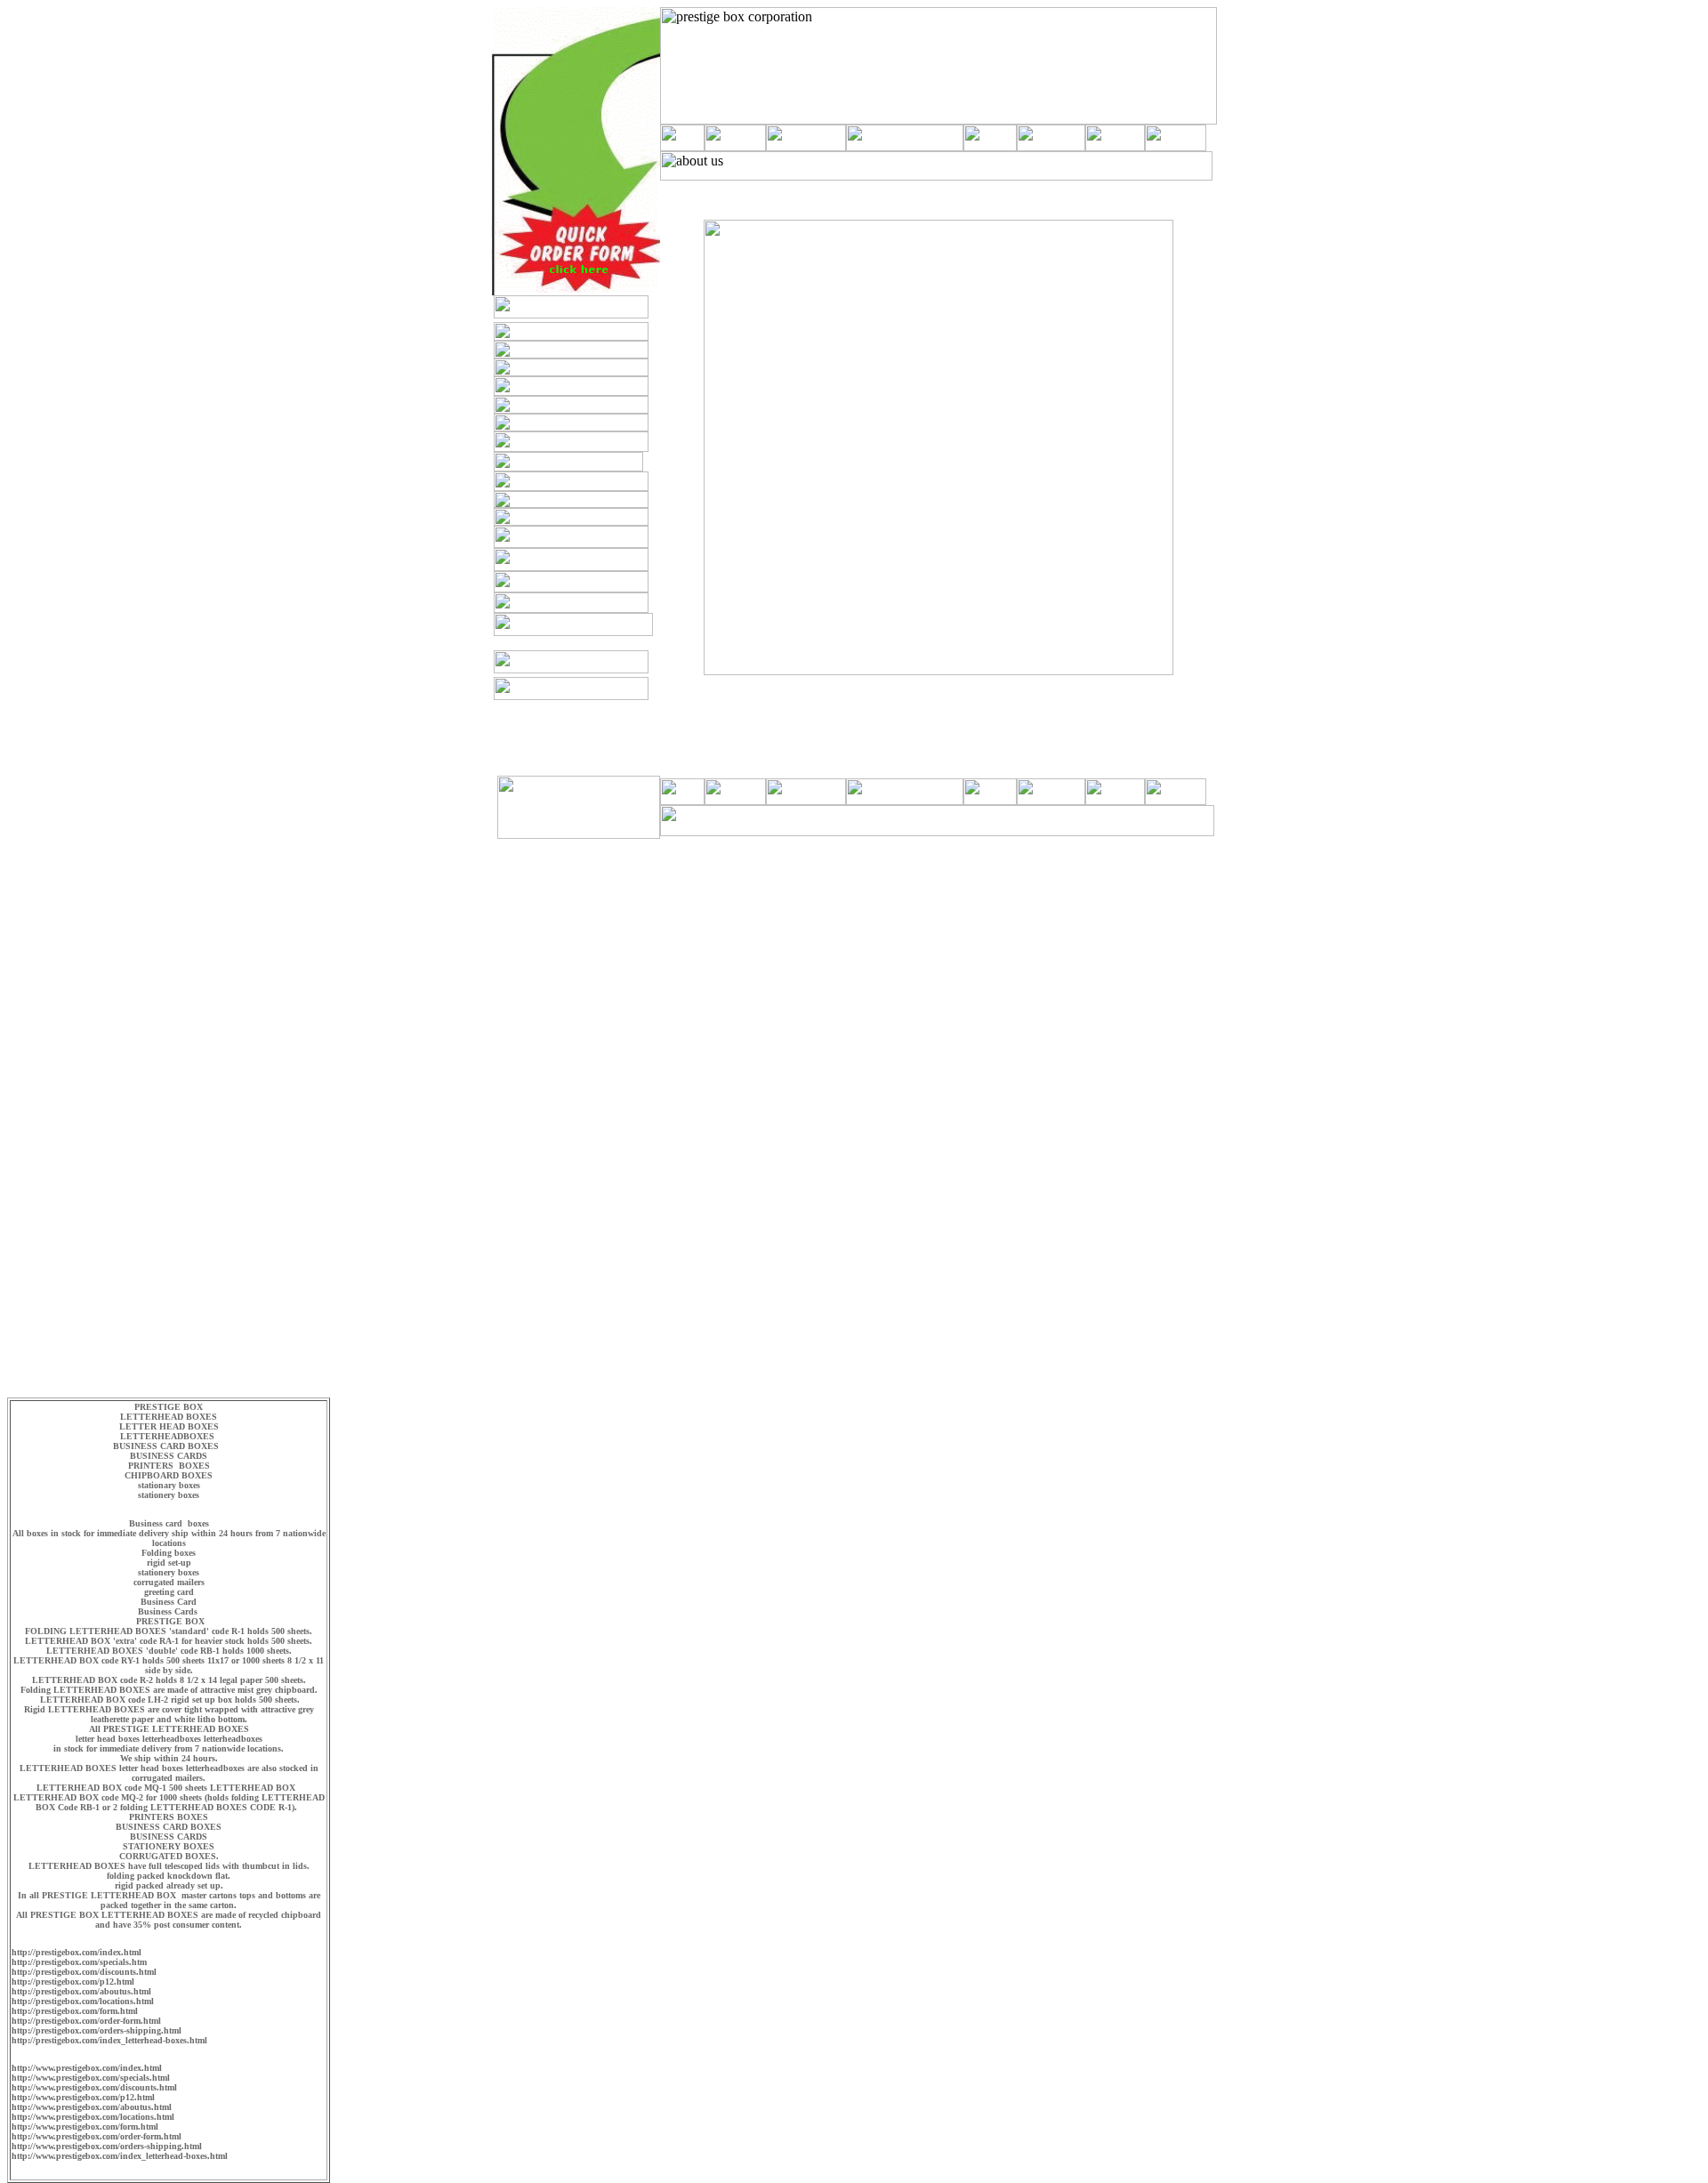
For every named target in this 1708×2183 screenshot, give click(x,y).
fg (654, 695)
